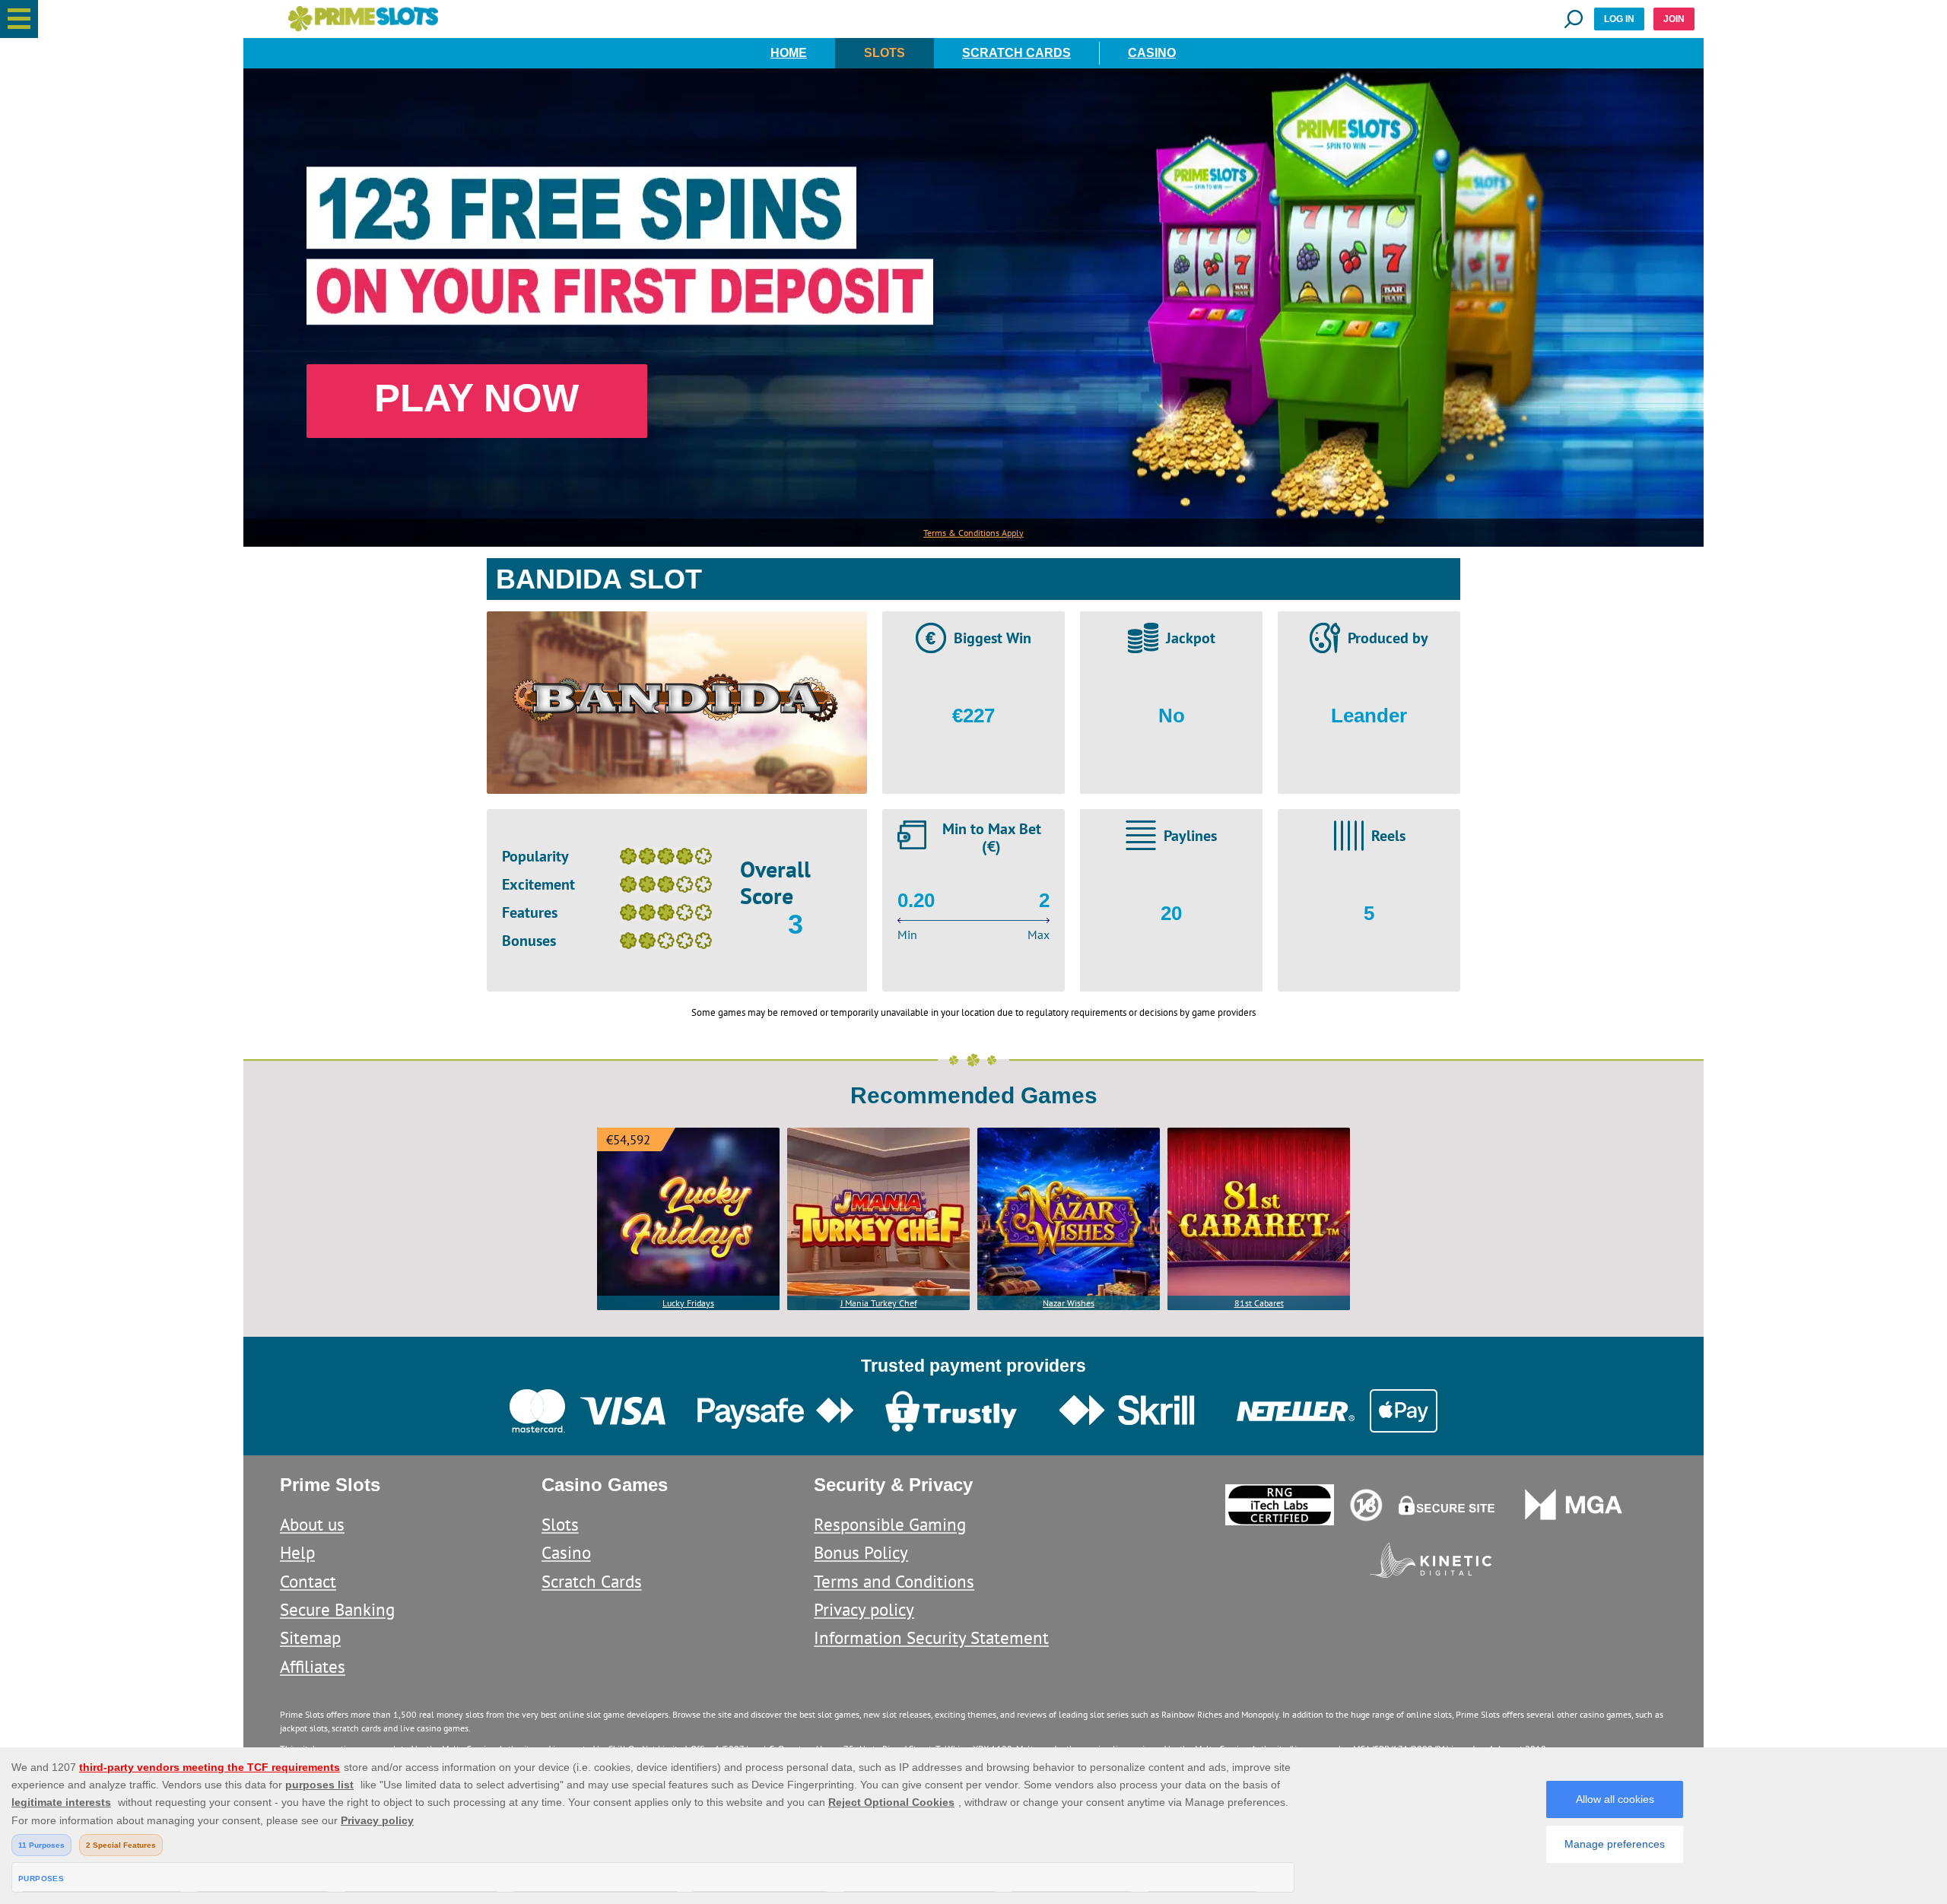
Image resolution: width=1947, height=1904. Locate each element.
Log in (1619, 19)
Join (1674, 19)
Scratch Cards (1016, 53)
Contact (308, 1581)
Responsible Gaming (890, 1524)
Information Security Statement (931, 1637)
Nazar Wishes (1069, 1303)
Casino (1152, 53)
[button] (19, 19)
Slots (885, 53)
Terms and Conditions (894, 1581)
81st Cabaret (1259, 1303)
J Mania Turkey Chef (879, 1303)
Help (297, 1552)
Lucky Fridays (688, 1303)
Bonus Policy (861, 1552)
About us (312, 1524)
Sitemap (310, 1637)
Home (789, 53)
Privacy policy (864, 1609)
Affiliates (313, 1666)
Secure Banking (337, 1609)
